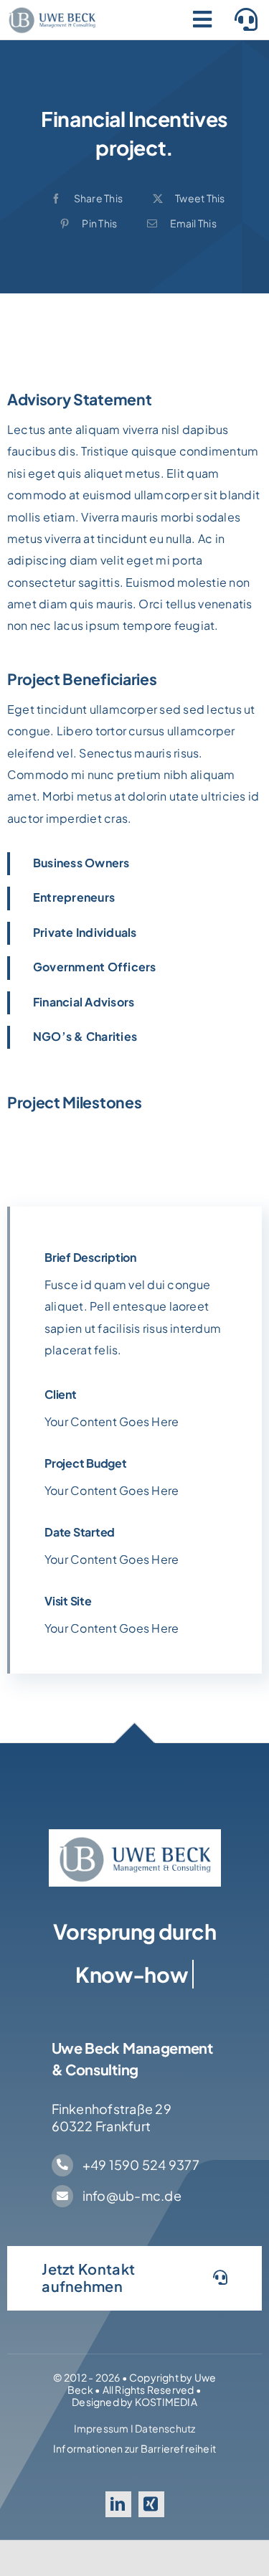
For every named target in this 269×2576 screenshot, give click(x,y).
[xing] (151, 2504)
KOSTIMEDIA (166, 2402)
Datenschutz (165, 2428)
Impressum (102, 2428)
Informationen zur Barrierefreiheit (134, 2448)
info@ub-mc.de (132, 2195)
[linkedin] (118, 2504)
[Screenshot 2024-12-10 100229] (52, 8)
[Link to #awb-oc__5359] (246, 19)
